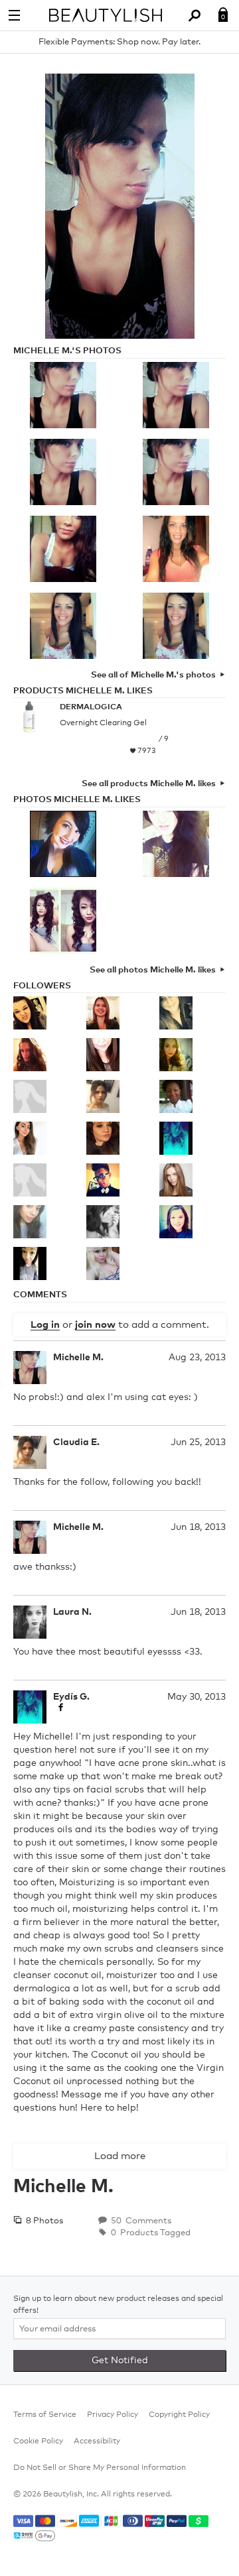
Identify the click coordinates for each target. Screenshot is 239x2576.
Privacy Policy (113, 2415)
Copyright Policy (179, 2415)
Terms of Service (45, 2415)
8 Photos (43, 2221)
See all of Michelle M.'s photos (153, 675)
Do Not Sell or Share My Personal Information (100, 2468)
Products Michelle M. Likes (83, 691)
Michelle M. (78, 1358)
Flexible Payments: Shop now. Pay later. (119, 42)
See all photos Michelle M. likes (153, 970)
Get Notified (120, 2361)
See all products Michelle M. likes (149, 784)
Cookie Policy (38, 2441)
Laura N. (72, 1612)
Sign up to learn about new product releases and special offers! (118, 2305)
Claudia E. (76, 1442)
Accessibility (97, 2441)
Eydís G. (71, 1697)
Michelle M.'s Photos (67, 351)
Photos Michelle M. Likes (77, 800)
